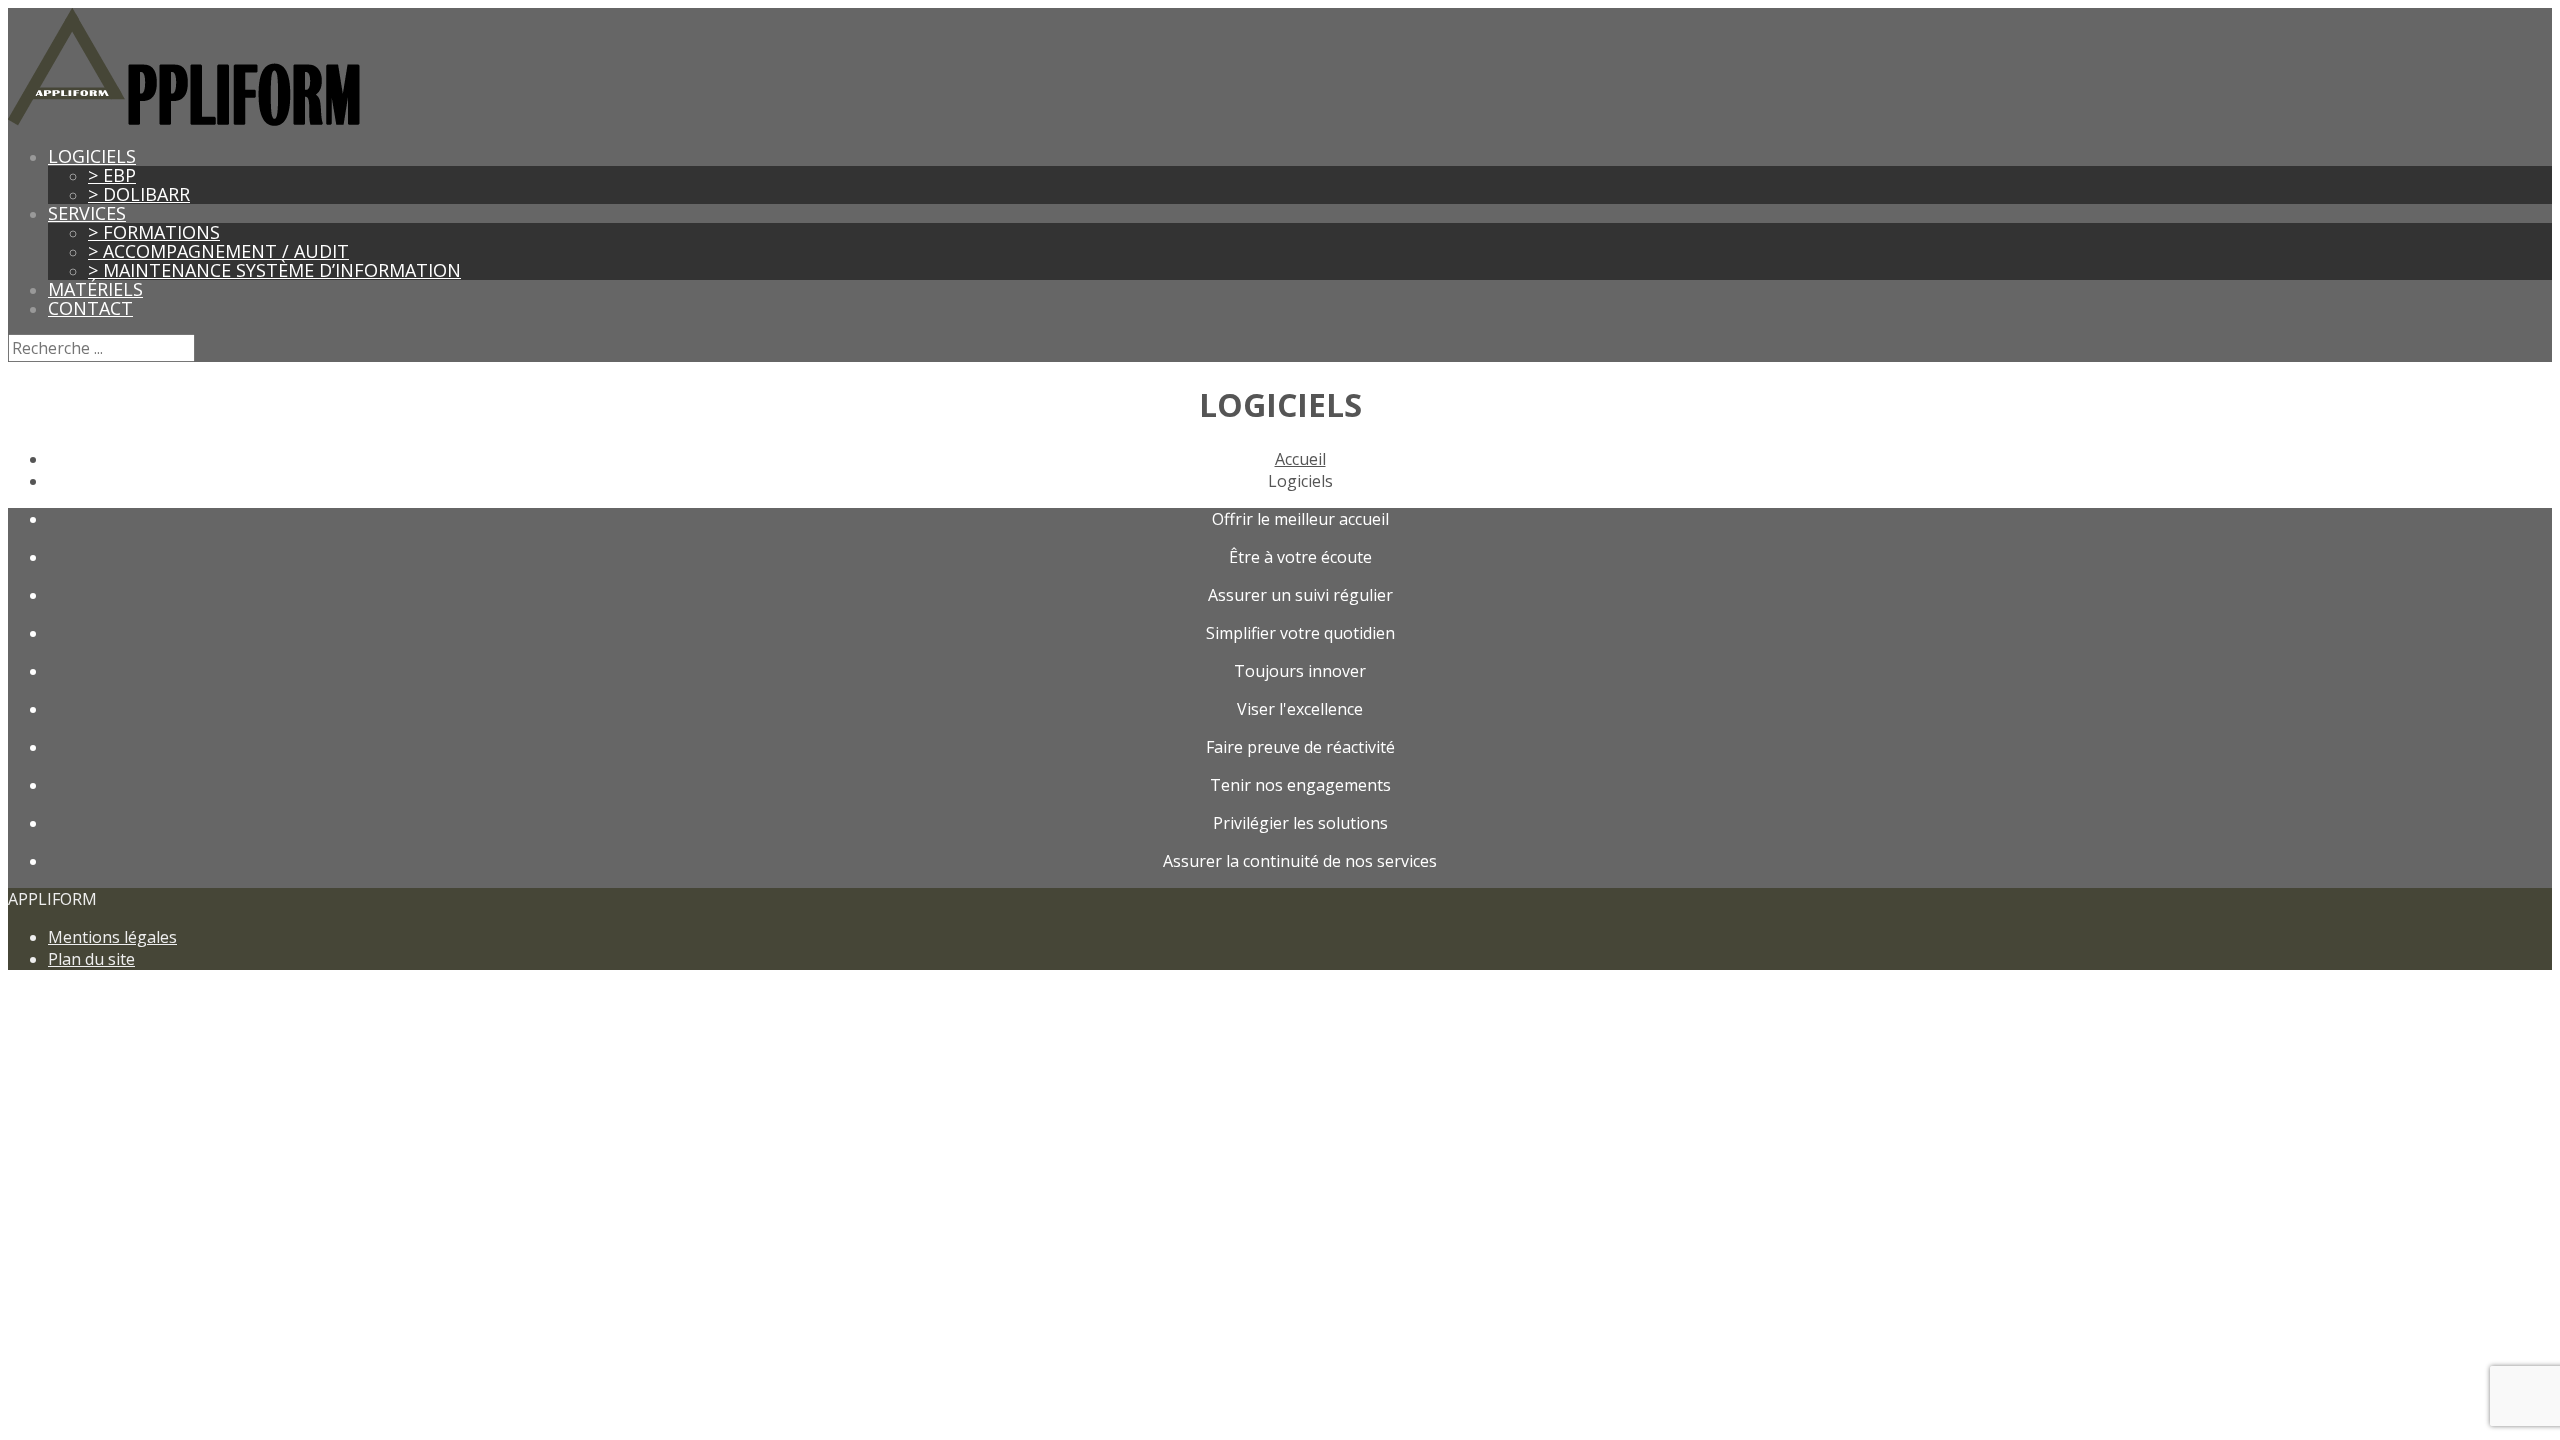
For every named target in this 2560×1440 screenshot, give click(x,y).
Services (87, 213)
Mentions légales (112, 937)
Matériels (95, 289)
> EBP (112, 175)
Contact (90, 308)
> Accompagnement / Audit (218, 251)
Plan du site (91, 959)
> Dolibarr (139, 194)
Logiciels (92, 156)
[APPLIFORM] (184, 120)
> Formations (154, 232)
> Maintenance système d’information (274, 270)
